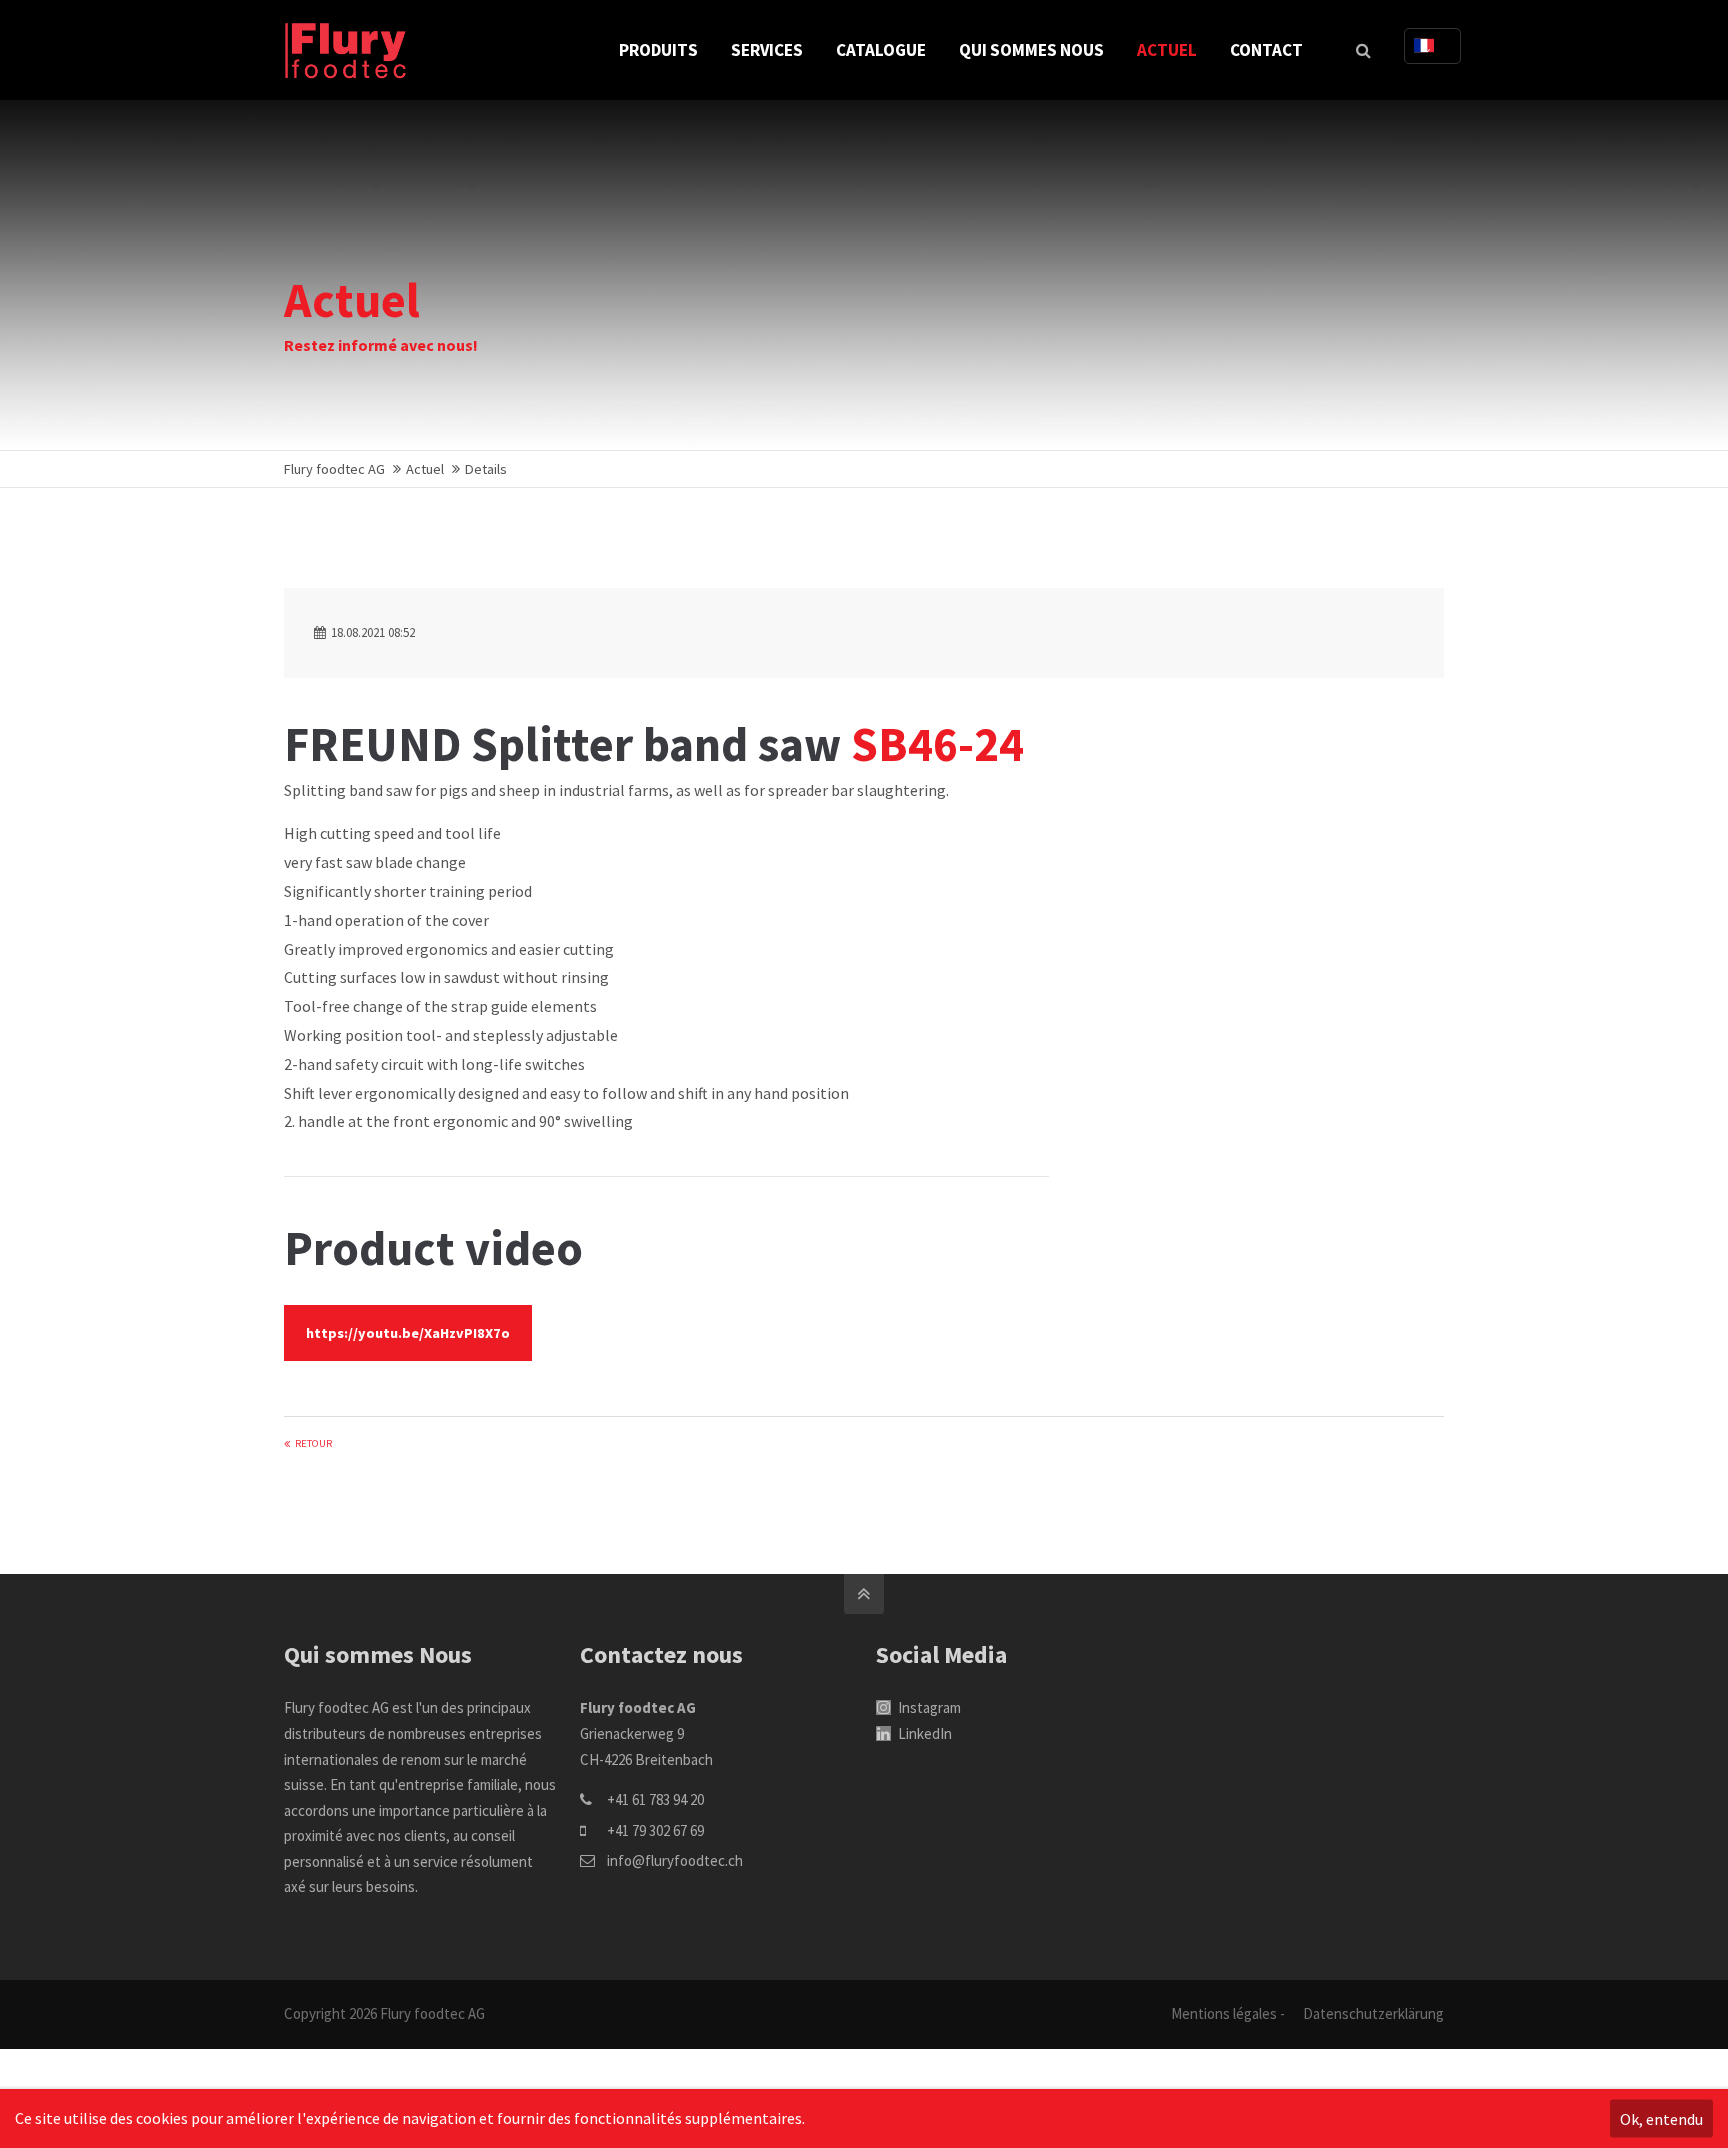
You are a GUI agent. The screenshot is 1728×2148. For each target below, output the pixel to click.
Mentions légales (1224, 2013)
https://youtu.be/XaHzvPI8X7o (408, 1333)
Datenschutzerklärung (1373, 2013)
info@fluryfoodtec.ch (675, 1860)
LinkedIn (923, 1733)
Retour (313, 1443)
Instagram (928, 1707)
